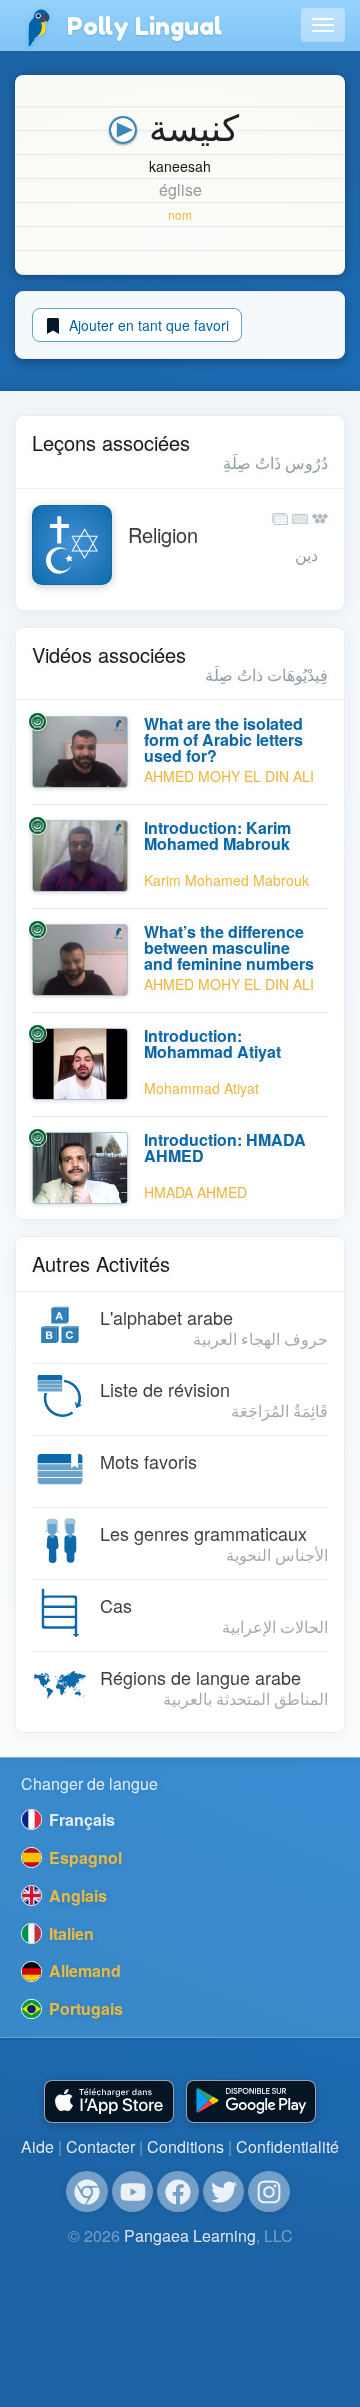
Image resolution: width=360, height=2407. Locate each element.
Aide (37, 2146)
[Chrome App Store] (87, 2192)
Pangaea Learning (190, 2235)
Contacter (100, 2146)
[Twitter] (224, 2192)
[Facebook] (178, 2192)
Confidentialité (287, 2146)
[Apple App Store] (109, 2101)
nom (180, 214)
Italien (69, 1933)
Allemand (83, 1970)
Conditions (185, 2146)
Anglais (76, 1895)
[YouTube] (133, 2192)
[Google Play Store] (251, 2101)
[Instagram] (269, 2192)
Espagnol (83, 1857)
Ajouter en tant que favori (147, 325)
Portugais (84, 2008)
